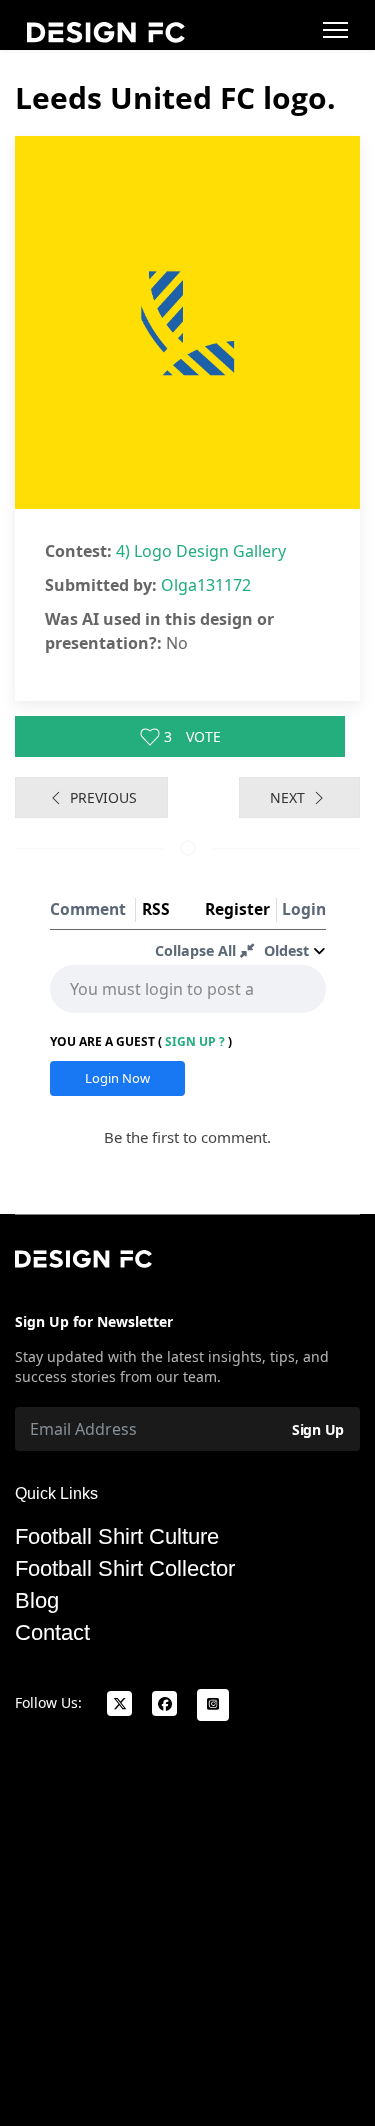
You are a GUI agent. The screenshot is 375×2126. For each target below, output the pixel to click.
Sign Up (318, 1429)
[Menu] (335, 30)
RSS (156, 909)
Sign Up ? (195, 1041)
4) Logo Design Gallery (201, 551)
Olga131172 (206, 585)
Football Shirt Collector (125, 1569)
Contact (52, 1633)
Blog (37, 1601)
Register (237, 909)
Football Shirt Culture (117, 1537)
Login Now (117, 1078)
